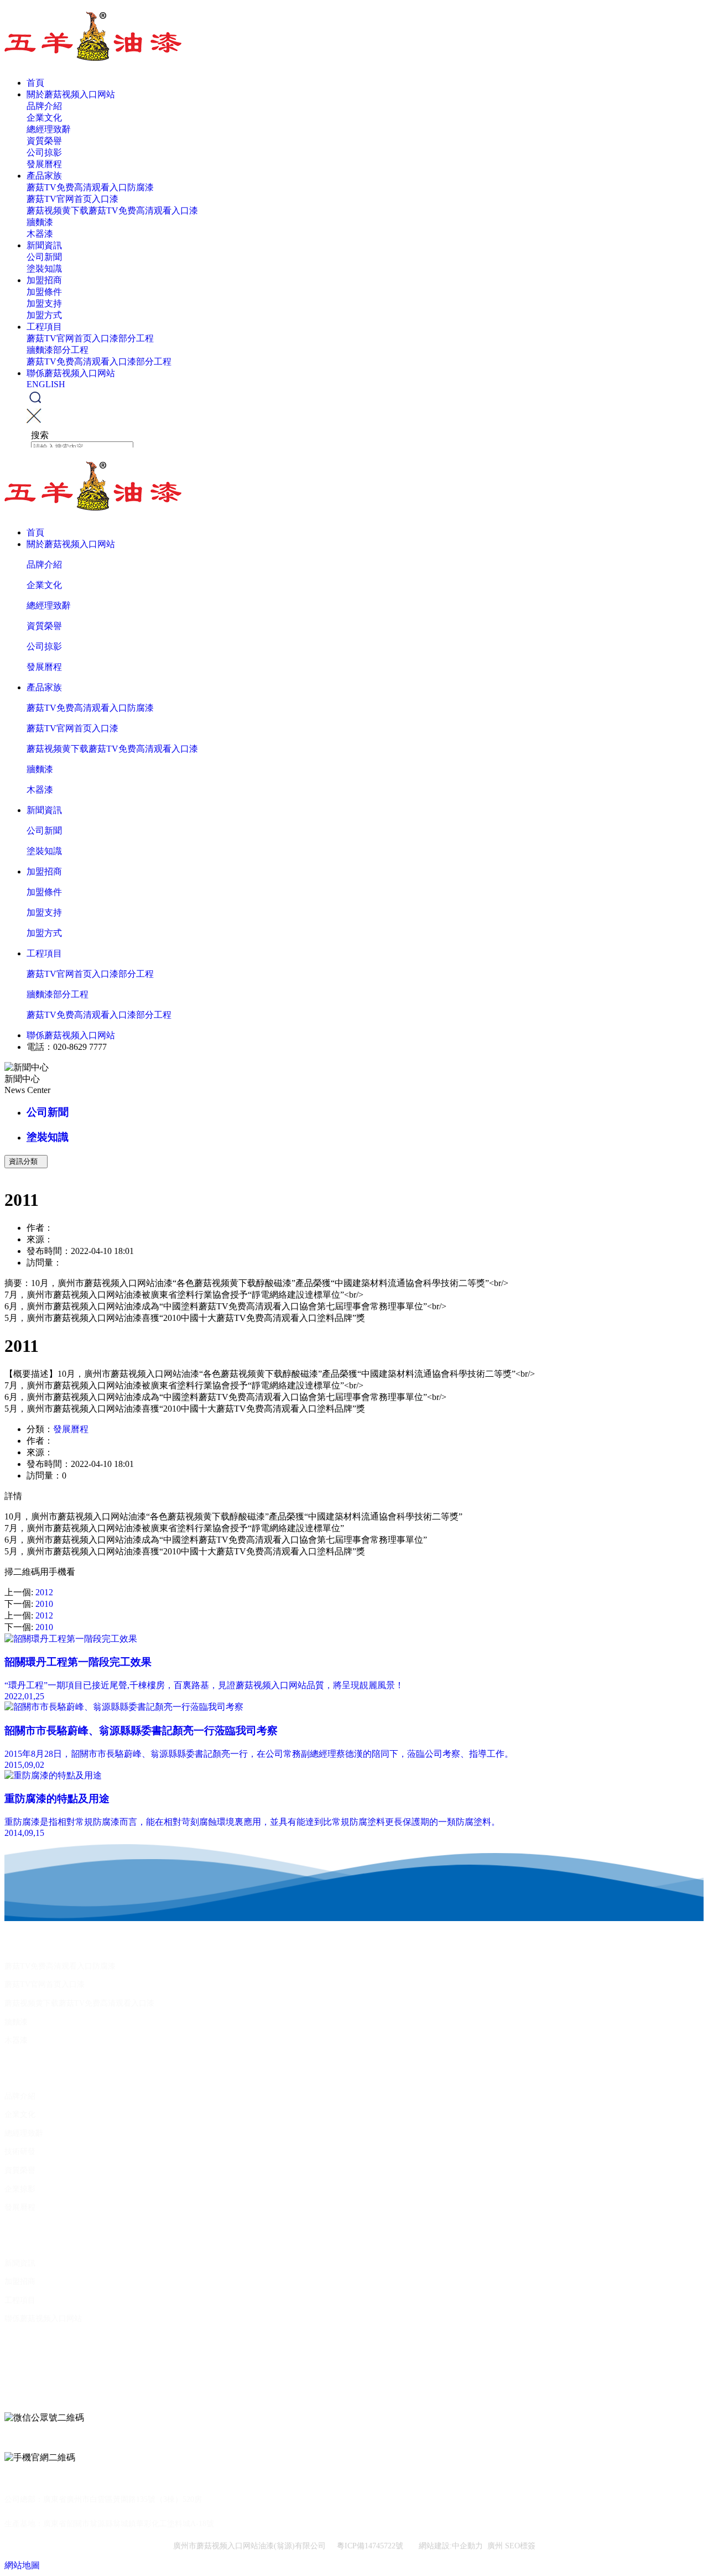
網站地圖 (22, 2565)
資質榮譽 (44, 141)
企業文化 (44, 118)
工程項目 (44, 327)
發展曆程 (44, 164)
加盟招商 (44, 280)
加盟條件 (44, 292)
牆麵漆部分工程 (58, 350)
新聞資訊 (44, 245)
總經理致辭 (49, 129)
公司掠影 (44, 152)
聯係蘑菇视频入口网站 (71, 373)
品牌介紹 (44, 106)
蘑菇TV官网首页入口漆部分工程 (90, 338)
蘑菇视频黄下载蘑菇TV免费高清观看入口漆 (112, 210)
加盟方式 (44, 315)
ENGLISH (46, 384)
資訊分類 (26, 1161)
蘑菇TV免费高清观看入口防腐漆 (90, 187)
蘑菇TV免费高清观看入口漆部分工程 (99, 361)
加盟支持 (44, 303)
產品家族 (44, 176)
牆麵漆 (40, 222)
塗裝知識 (44, 269)
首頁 (35, 83)
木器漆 (40, 234)
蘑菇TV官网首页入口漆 (72, 199)
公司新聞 (44, 257)
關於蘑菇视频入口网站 (71, 94)
